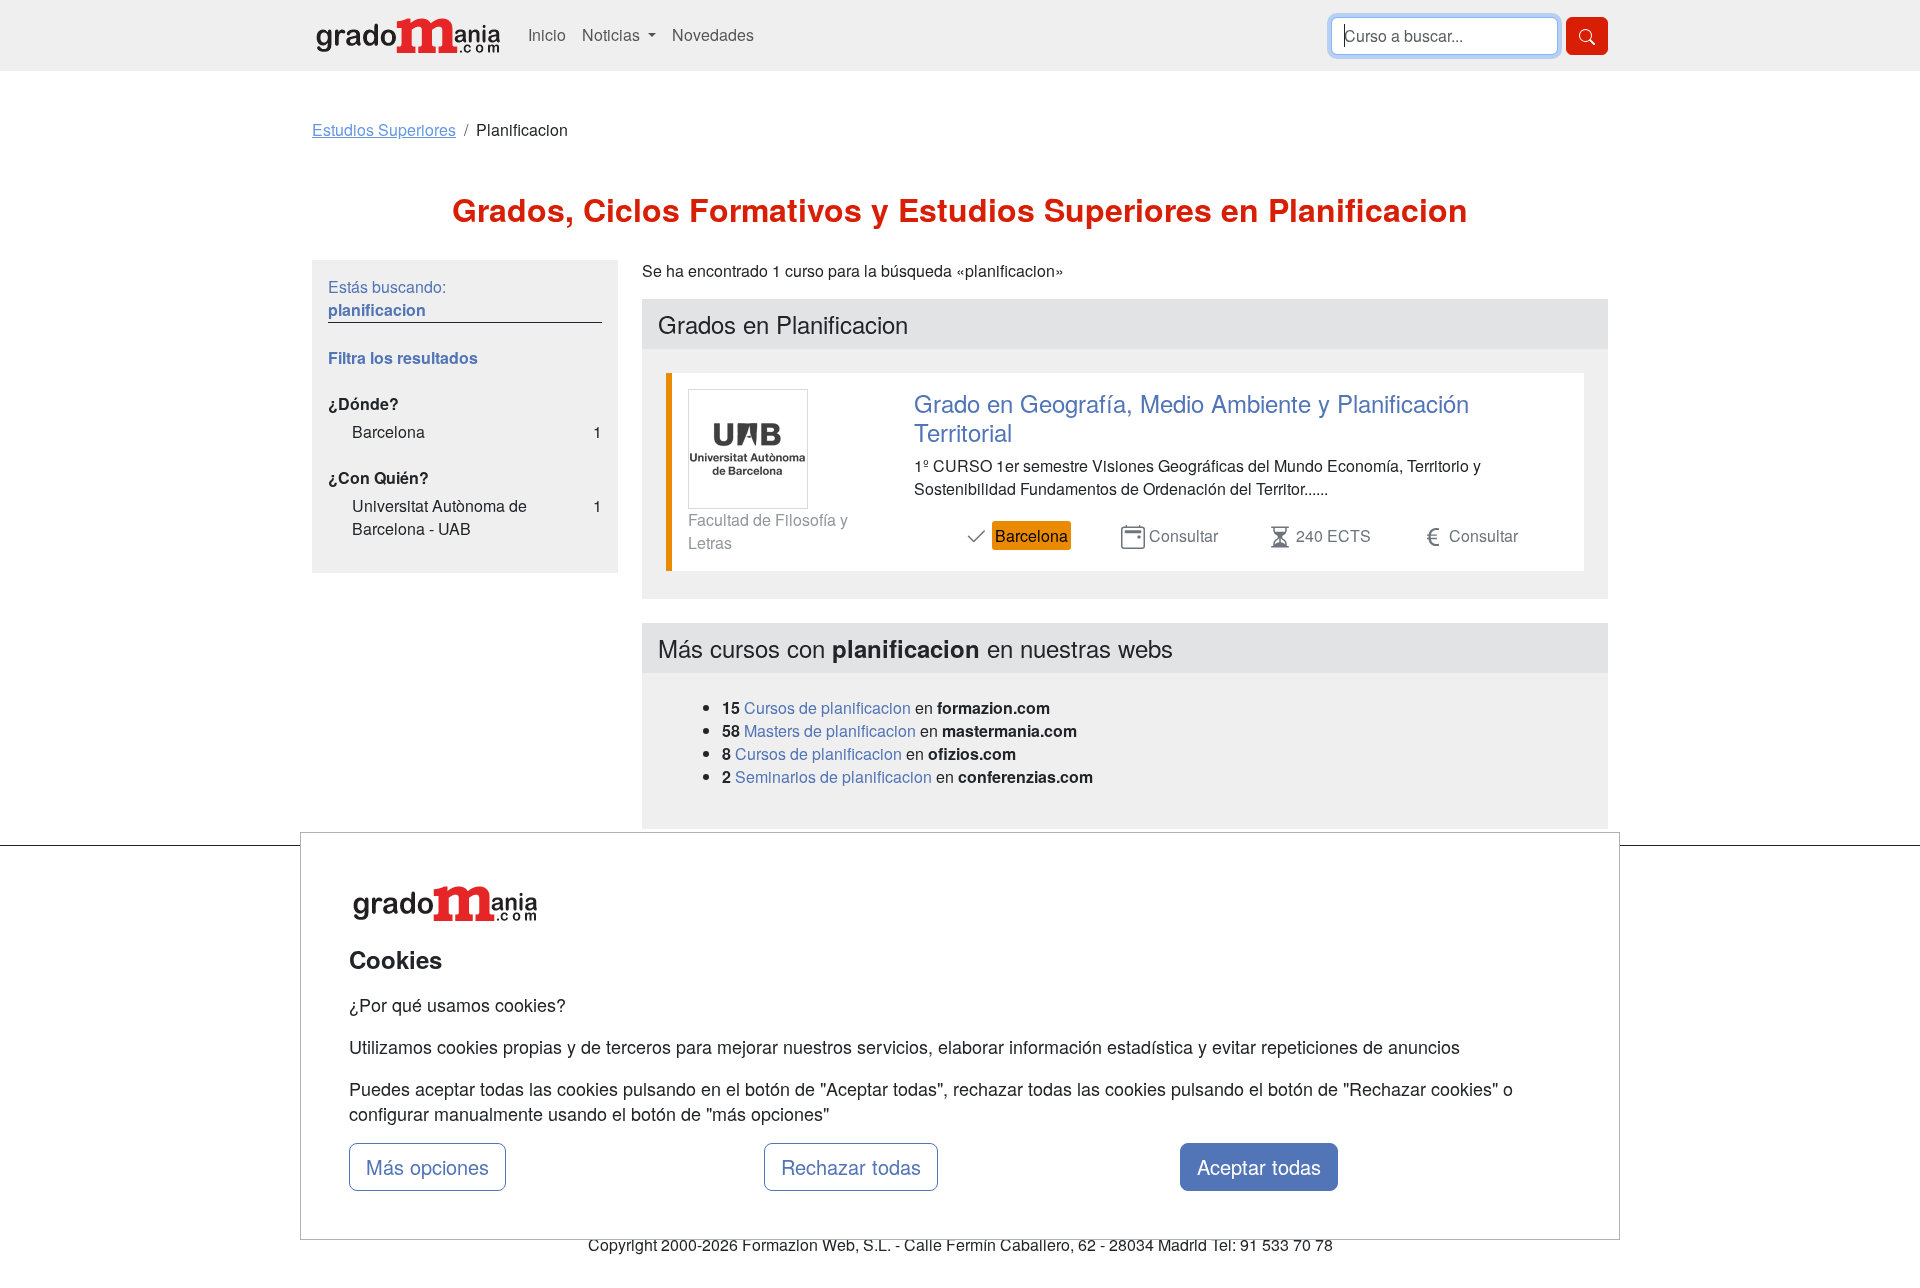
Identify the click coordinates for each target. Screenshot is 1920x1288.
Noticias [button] (613, 34)
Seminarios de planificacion (833, 776)
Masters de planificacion (830, 730)
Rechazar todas (851, 1166)
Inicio (547, 34)
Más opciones (427, 1166)
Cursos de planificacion (827, 707)
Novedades (713, 34)
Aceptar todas (1259, 1166)
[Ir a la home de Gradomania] (408, 35)
